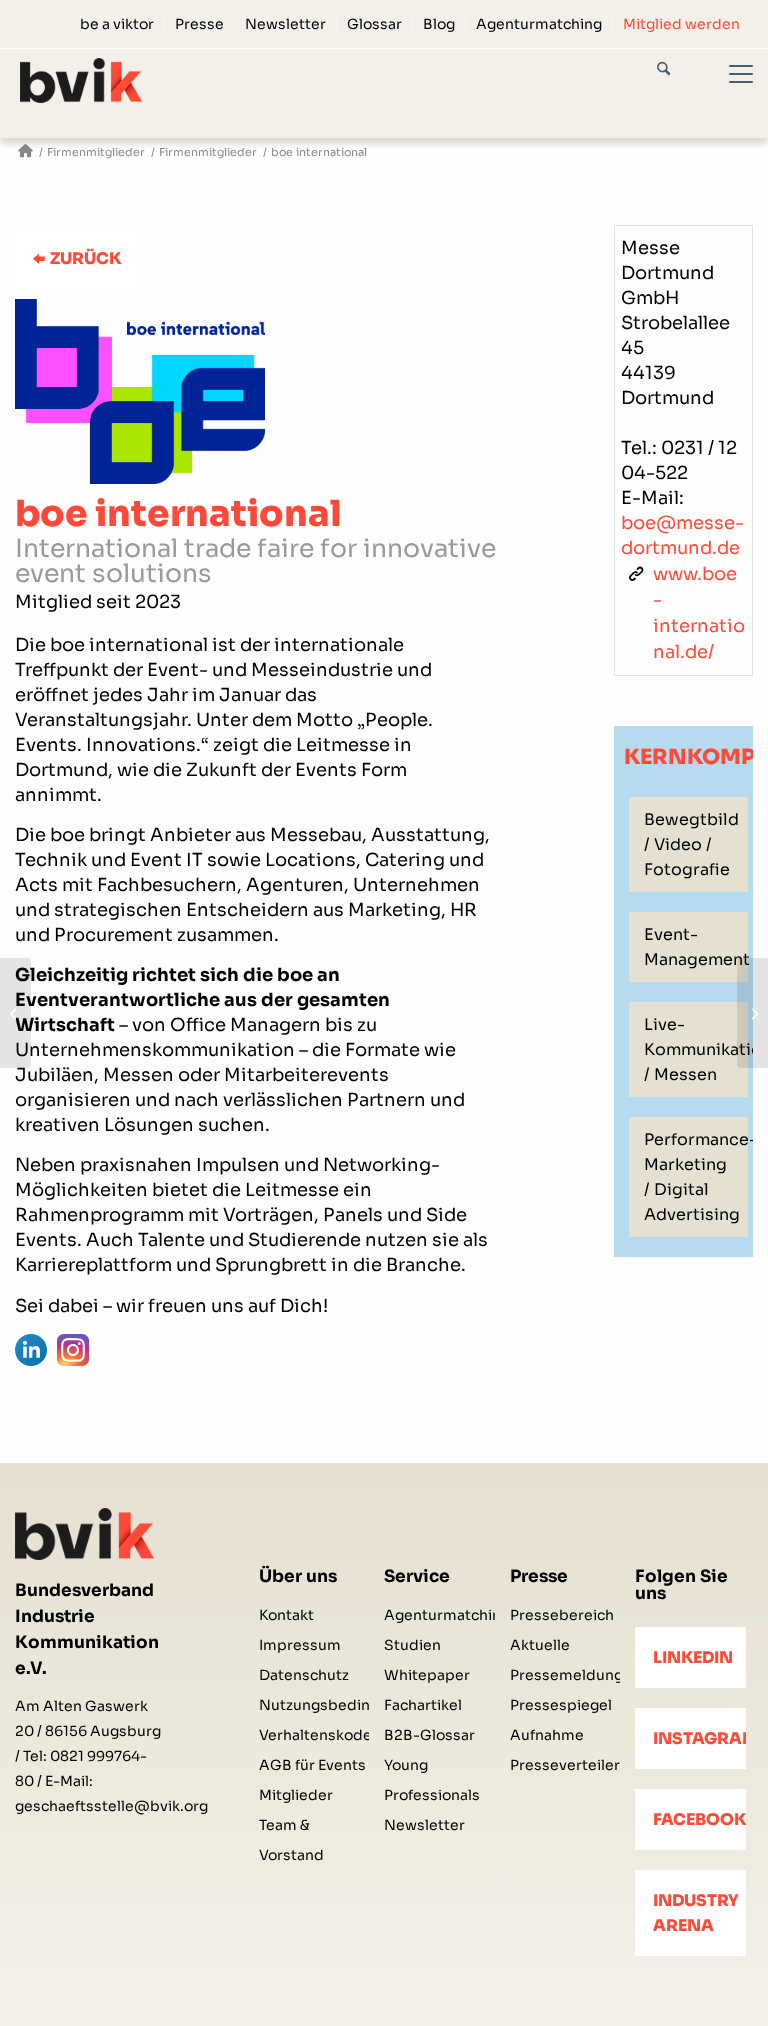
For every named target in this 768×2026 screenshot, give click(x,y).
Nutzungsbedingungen (314, 1705)
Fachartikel (423, 1705)
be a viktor (117, 24)
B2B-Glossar (429, 1735)
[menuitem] (117, 24)
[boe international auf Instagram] (73, 1350)
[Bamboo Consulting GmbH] (15, 1013)
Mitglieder (296, 1795)
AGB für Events (312, 1765)
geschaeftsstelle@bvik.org (111, 1806)
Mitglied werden (681, 24)
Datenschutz (304, 1675)
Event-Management (696, 947)
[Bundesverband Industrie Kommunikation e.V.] (25, 152)
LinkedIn (693, 1657)
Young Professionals (432, 1780)
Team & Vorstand (291, 1840)
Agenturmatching (539, 24)
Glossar (374, 24)
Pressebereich (562, 1615)
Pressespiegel (561, 1705)
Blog (439, 24)
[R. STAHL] (752, 1013)
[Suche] (681, 72)
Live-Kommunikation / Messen (696, 1049)
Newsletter (285, 24)
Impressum (300, 1645)
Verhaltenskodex (314, 1735)
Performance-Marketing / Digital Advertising (696, 1177)
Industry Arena (696, 1913)
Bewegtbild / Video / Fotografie (691, 844)
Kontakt (286, 1615)
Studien (412, 1645)
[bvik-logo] (81, 80)
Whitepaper (427, 1675)
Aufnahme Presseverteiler (565, 1750)
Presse (199, 24)
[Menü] (729, 93)
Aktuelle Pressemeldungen (565, 1660)
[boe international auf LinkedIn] (31, 1350)
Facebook (699, 1819)
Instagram (699, 1738)
